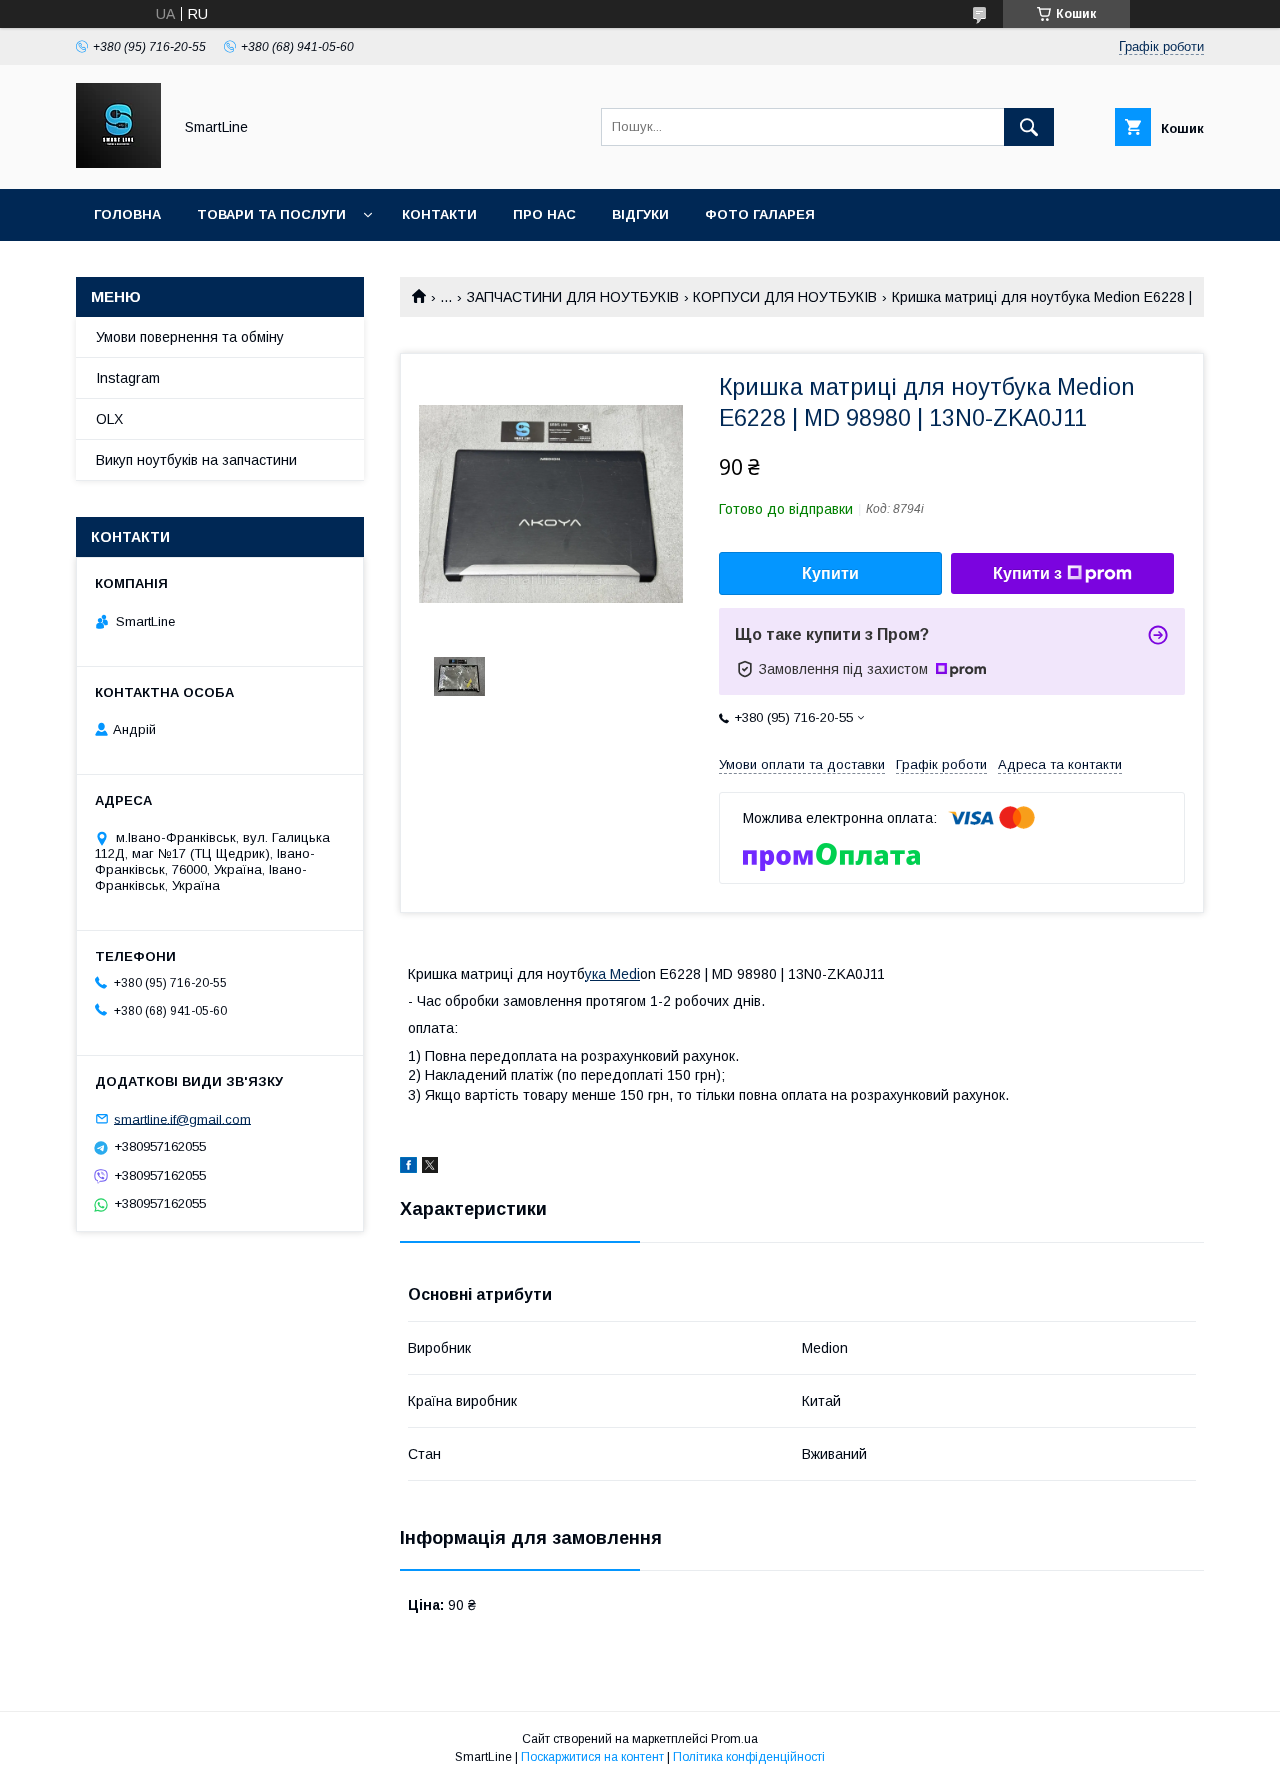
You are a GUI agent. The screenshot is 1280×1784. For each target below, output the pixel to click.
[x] (430, 1168)
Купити (830, 573)
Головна (127, 214)
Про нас (544, 214)
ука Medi (612, 974)
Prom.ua (734, 1739)
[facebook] (408, 1168)
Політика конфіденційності (749, 1757)
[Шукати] (1029, 127)
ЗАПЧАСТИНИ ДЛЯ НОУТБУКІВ (573, 297)
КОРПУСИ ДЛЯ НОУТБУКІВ (785, 297)
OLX (109, 419)
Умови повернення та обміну (190, 337)
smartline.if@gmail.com (182, 1118)
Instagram (128, 378)
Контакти (439, 214)
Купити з (1027, 573)
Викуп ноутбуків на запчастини (196, 460)
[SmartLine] (118, 163)
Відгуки (640, 214)
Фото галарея (760, 214)
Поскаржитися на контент (592, 1757)
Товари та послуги (271, 214)
